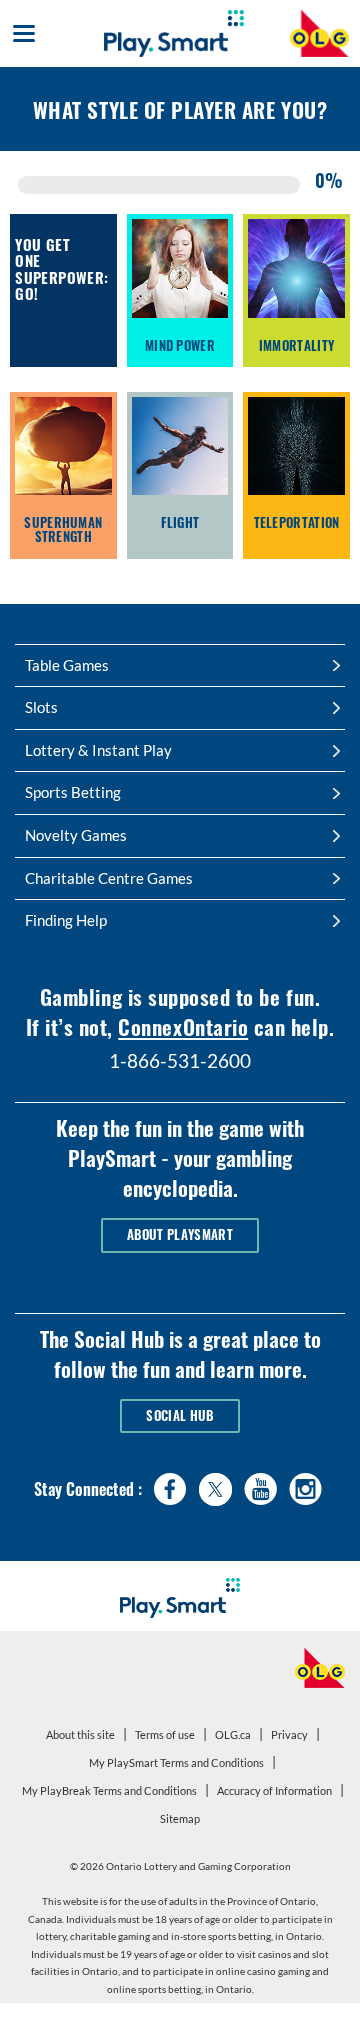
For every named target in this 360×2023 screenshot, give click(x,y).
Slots (41, 707)
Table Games (67, 665)
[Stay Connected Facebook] (170, 1484)
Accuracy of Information (274, 1790)
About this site (80, 1734)
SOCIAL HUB (179, 1415)
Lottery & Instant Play (98, 750)
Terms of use (165, 1734)
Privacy (292, 1738)
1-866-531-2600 (180, 1060)
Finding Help (66, 920)
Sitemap (180, 1818)
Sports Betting (73, 792)
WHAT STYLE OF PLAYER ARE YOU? (180, 109)
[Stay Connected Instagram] (305, 1484)
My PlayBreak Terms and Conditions (112, 1794)
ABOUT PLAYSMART (180, 1234)
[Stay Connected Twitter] (215, 1487)
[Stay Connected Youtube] (260, 1484)
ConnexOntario (183, 1026)
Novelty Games (76, 835)
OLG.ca (235, 1738)
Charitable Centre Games (109, 878)
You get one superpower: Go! (55, 269)
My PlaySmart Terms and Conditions (179, 1766)
